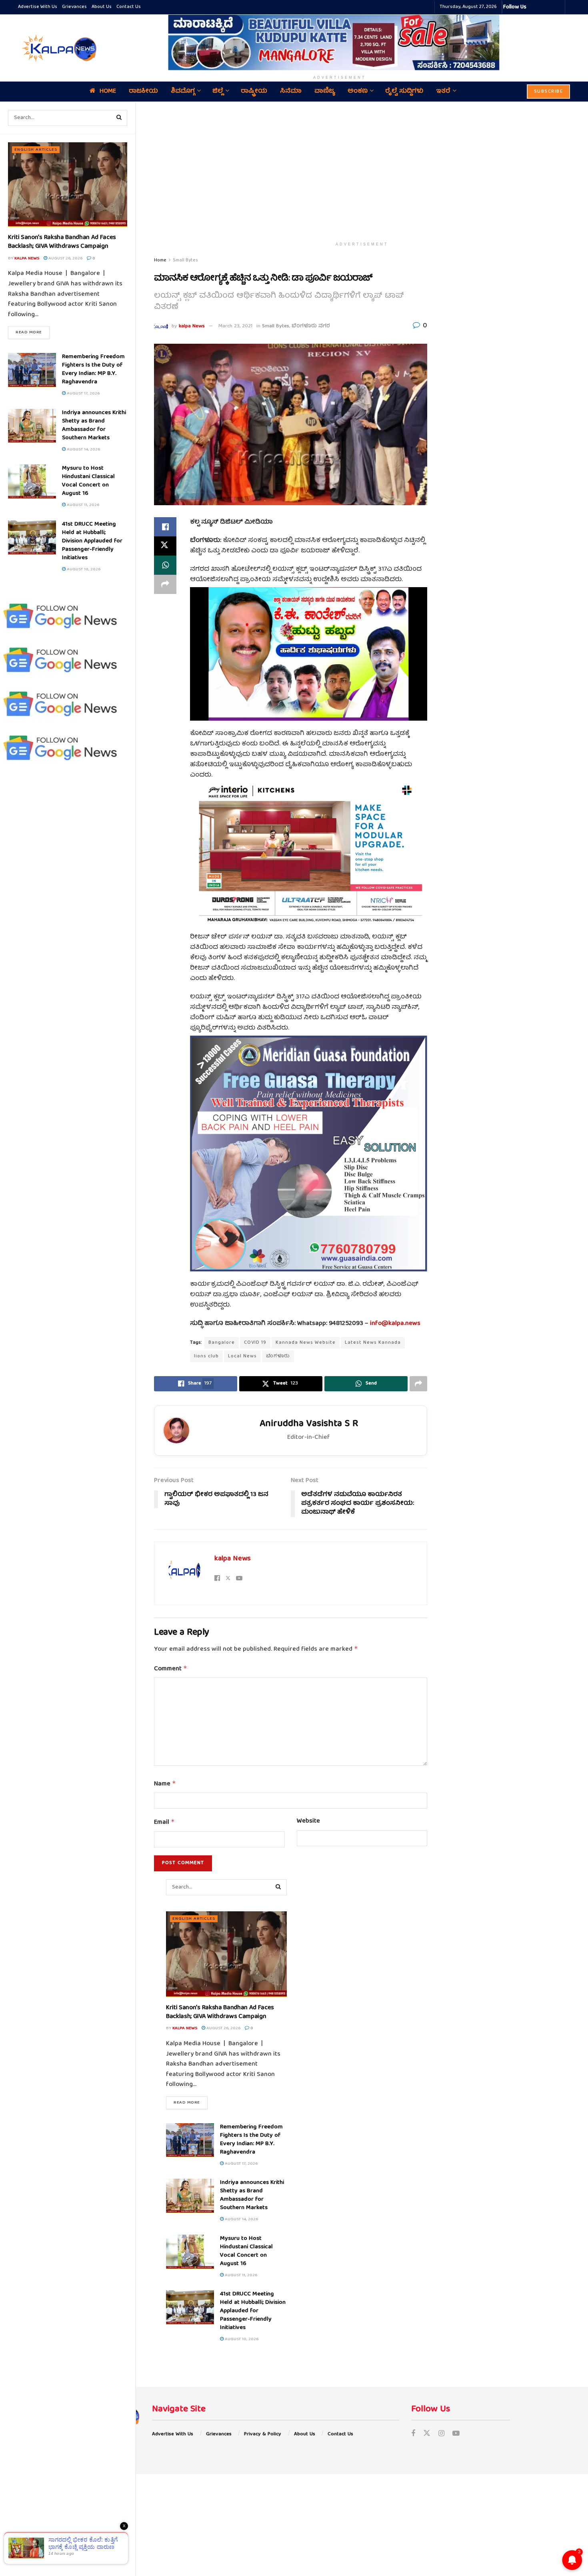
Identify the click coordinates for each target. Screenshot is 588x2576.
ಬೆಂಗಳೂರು (278, 1356)
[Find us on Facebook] (413, 2434)
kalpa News (27, 258)
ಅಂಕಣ (358, 92)
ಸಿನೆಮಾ (291, 92)
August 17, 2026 (83, 393)
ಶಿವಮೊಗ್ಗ (183, 92)
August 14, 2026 (83, 449)
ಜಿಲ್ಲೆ (218, 92)
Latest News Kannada (373, 1343)
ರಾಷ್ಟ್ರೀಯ (254, 92)
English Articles (36, 150)
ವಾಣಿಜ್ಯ (325, 92)
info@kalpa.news (395, 1324)
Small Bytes (185, 260)
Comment (171, 1669)
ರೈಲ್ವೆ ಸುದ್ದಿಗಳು (404, 92)
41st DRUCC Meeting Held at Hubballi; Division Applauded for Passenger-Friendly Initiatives (92, 541)
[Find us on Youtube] (456, 2434)
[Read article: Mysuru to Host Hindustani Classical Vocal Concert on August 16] (32, 482)
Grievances (74, 7)
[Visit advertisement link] (340, 42)
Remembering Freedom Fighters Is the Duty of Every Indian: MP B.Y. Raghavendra (93, 370)
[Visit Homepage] (58, 48)
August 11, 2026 (82, 505)
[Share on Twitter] (165, 546)
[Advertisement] (362, 170)
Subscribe (549, 92)
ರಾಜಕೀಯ (143, 92)
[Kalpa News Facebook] (534, 7)
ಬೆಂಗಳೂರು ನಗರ (311, 326)
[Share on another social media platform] (165, 584)
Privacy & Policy (263, 2434)
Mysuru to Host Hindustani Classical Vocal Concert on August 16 (88, 481)
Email (164, 1823)
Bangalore (222, 1343)
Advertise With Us (38, 7)
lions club (206, 1356)
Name (165, 1784)
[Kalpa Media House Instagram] (543, 7)
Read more (33, 332)
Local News (242, 1356)
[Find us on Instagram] (441, 2434)
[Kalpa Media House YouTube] (558, 7)
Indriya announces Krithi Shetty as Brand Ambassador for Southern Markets (94, 425)
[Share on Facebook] (165, 527)
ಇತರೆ (443, 92)
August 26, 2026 (65, 258)
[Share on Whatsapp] (165, 565)
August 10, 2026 (83, 569)
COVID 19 (255, 1343)
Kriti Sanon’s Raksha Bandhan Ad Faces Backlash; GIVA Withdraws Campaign (62, 242)
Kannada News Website (306, 1343)
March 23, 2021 (235, 326)
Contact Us (129, 7)
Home (108, 92)
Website (308, 1822)
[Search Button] (119, 118)
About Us (102, 7)
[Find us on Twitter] (427, 2434)
